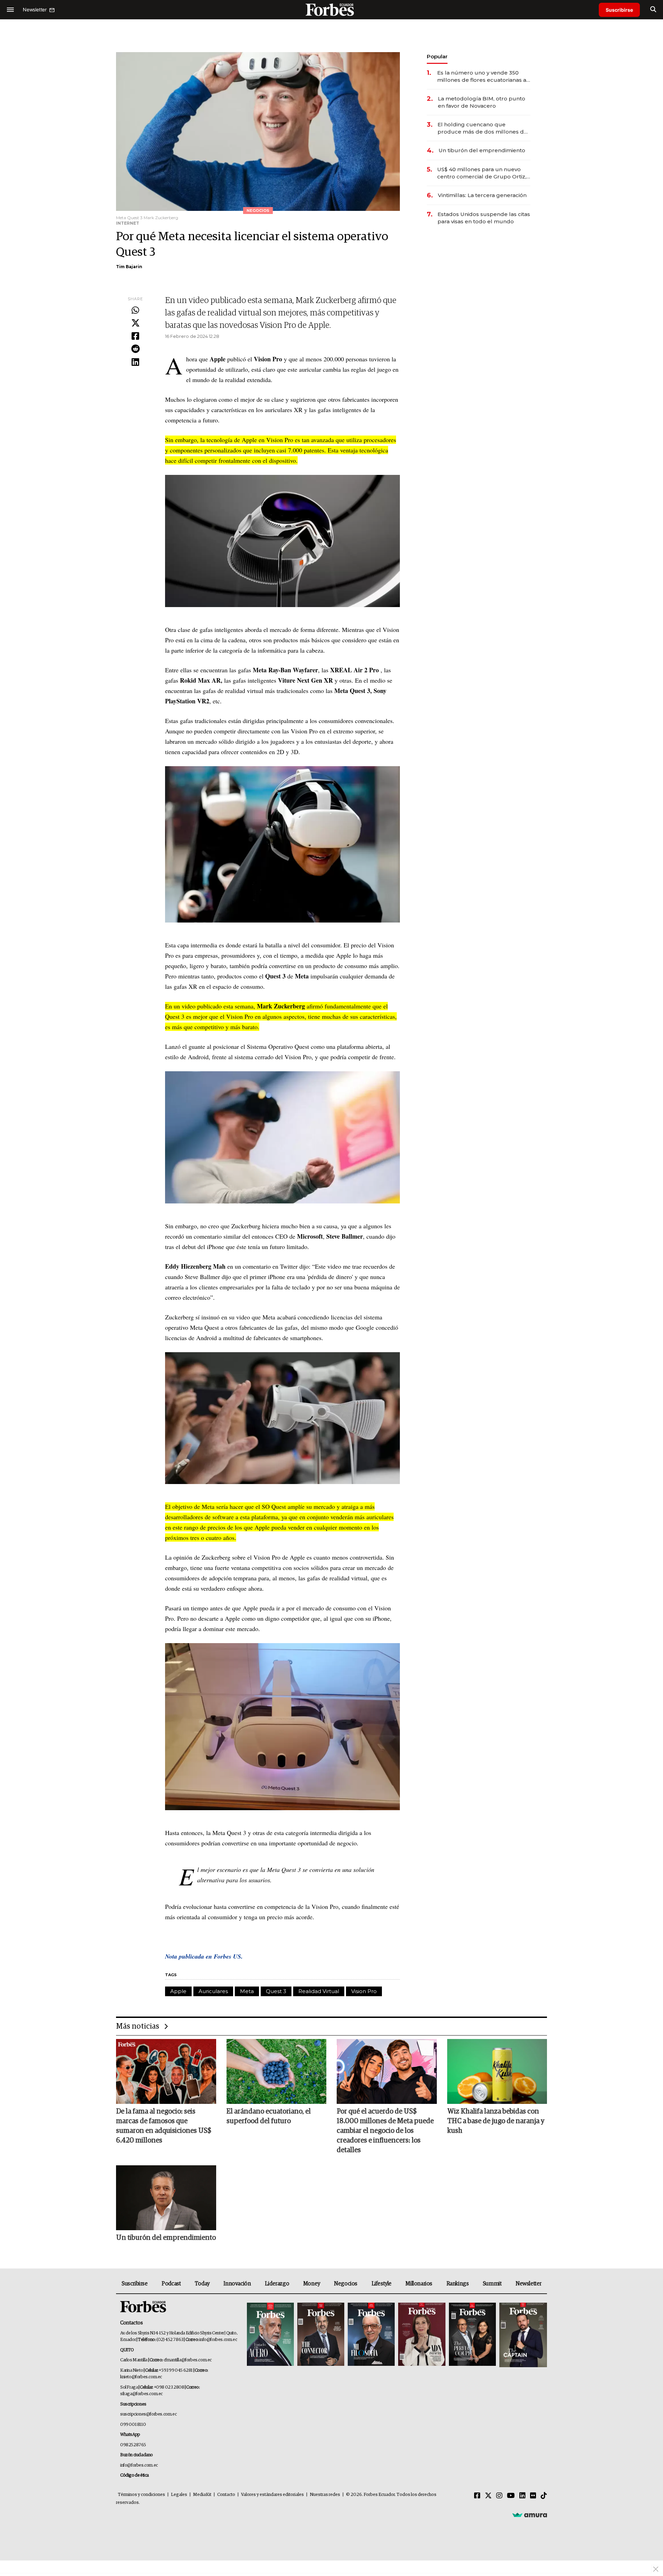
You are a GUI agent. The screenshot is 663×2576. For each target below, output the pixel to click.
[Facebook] (135, 336)
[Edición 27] (472, 2335)
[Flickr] (533, 2496)
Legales (179, 2495)
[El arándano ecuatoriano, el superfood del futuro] (277, 2071)
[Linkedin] (135, 362)
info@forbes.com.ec (218, 2340)
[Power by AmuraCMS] (530, 2515)
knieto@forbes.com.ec (141, 2377)
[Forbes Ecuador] (331, 9)
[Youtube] (511, 2496)
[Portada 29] (371, 2335)
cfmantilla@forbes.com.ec (188, 2360)
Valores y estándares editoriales (272, 2495)
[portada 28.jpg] (422, 2335)
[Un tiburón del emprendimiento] (166, 2198)
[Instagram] (499, 2496)
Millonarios (419, 2284)
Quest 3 (276, 1991)
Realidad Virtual (319, 1991)
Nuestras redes (325, 2495)
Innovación (237, 2284)
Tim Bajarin (129, 267)
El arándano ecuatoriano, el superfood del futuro (269, 2116)
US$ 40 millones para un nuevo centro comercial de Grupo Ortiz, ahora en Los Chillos (482, 173)
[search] (653, 10)
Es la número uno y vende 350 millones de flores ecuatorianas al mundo (483, 76)
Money (312, 2284)
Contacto (226, 2495)
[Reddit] (135, 349)
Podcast (171, 2284)
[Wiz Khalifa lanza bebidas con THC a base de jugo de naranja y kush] (497, 2071)
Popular (437, 56)
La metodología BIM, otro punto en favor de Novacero (482, 102)
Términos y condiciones (141, 2495)
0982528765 (133, 2445)
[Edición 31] (270, 2335)
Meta (247, 1991)
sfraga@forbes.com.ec (141, 2394)
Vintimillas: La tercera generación (482, 195)
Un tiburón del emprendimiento (482, 150)
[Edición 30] (321, 2335)
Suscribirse (619, 10)
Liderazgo (277, 2284)
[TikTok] (544, 2496)
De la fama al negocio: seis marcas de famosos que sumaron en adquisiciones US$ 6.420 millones (164, 2126)
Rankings (458, 2284)
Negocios (346, 2284)
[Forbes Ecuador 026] (522, 2335)
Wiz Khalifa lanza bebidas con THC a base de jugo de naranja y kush (496, 2121)
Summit (492, 2284)
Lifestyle (382, 2284)
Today (202, 2284)
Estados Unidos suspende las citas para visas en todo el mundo (484, 218)
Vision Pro (364, 1991)
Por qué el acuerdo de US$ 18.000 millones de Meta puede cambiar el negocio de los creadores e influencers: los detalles (385, 2131)
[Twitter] (135, 323)
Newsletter (529, 2284)
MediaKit (202, 2495)
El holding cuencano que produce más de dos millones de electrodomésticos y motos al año (483, 128)
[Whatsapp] (135, 311)
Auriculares (213, 1991)
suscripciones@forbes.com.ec (148, 2414)
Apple (178, 1991)
